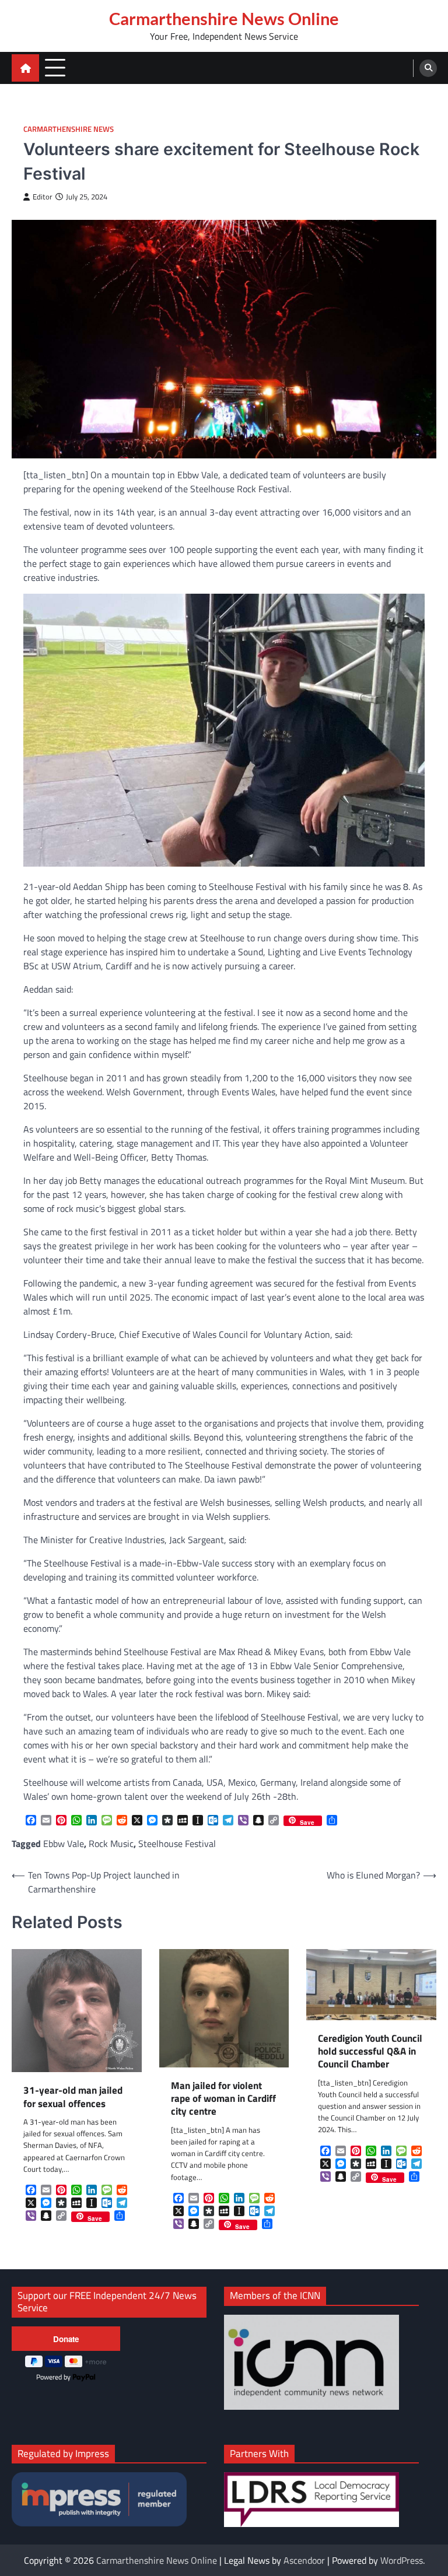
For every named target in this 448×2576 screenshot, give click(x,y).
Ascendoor (304, 2560)
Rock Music (111, 1843)
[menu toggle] (55, 67)
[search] (428, 68)
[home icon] (25, 68)
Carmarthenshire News (69, 129)
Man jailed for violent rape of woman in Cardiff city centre (223, 2099)
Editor (43, 197)
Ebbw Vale (64, 1843)
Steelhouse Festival (177, 1843)
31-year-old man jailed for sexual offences (73, 2097)
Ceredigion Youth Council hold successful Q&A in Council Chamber (370, 2051)
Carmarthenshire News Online (224, 19)
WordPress (402, 2560)
